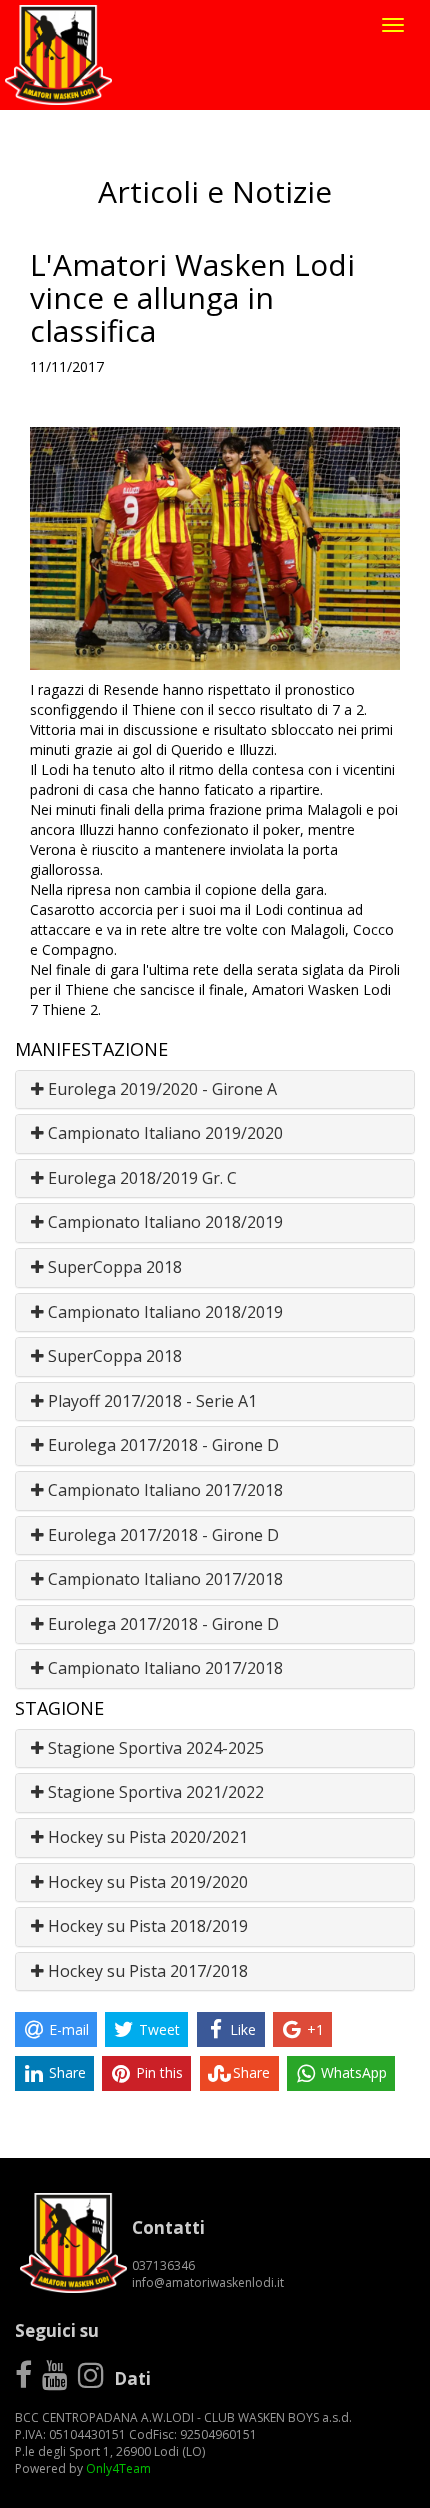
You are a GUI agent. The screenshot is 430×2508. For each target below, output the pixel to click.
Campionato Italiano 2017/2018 (163, 1490)
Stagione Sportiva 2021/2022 (154, 1792)
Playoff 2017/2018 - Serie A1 (150, 1401)
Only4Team (118, 2468)
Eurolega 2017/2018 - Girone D (161, 1445)
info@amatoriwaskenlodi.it (208, 2282)
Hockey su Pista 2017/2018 (146, 1971)
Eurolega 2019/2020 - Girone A (160, 1089)
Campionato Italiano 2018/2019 (163, 1222)
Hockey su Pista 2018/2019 (146, 1926)
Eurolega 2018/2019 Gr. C (140, 1178)
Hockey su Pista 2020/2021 (146, 1837)
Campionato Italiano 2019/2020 (163, 1133)
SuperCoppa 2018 (113, 1267)
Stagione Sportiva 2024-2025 (154, 1748)
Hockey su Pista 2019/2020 (146, 1882)
